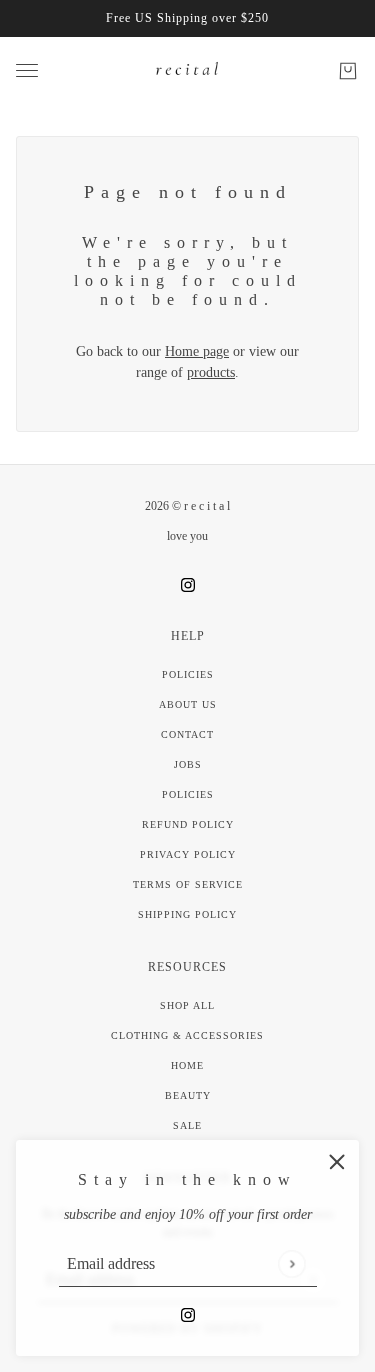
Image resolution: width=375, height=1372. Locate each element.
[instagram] (188, 1313)
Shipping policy (187, 914)
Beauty (188, 1095)
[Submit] (291, 1263)
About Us (188, 704)
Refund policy (188, 824)
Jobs (188, 764)
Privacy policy (188, 854)
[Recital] (188, 70)
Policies (188, 674)
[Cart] (348, 71)
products (211, 372)
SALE (187, 1125)
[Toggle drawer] (27, 70)
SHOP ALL (187, 1005)
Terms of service (188, 884)
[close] (337, 1162)
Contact (187, 734)
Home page (197, 351)
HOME (187, 1065)
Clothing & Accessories (187, 1035)
